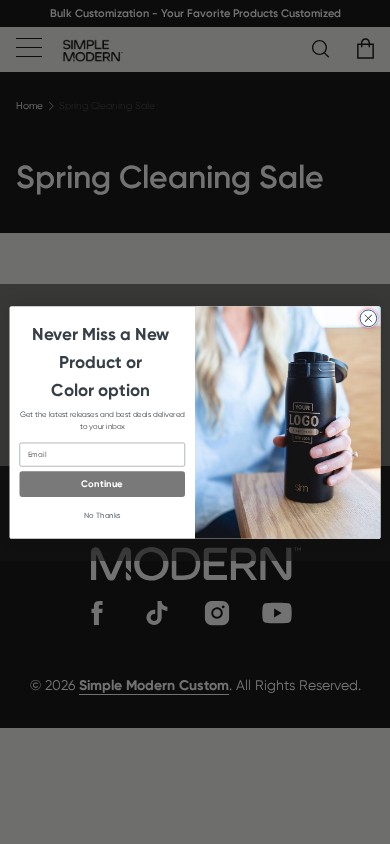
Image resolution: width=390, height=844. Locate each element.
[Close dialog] (368, 318)
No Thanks (102, 514)
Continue (102, 483)
